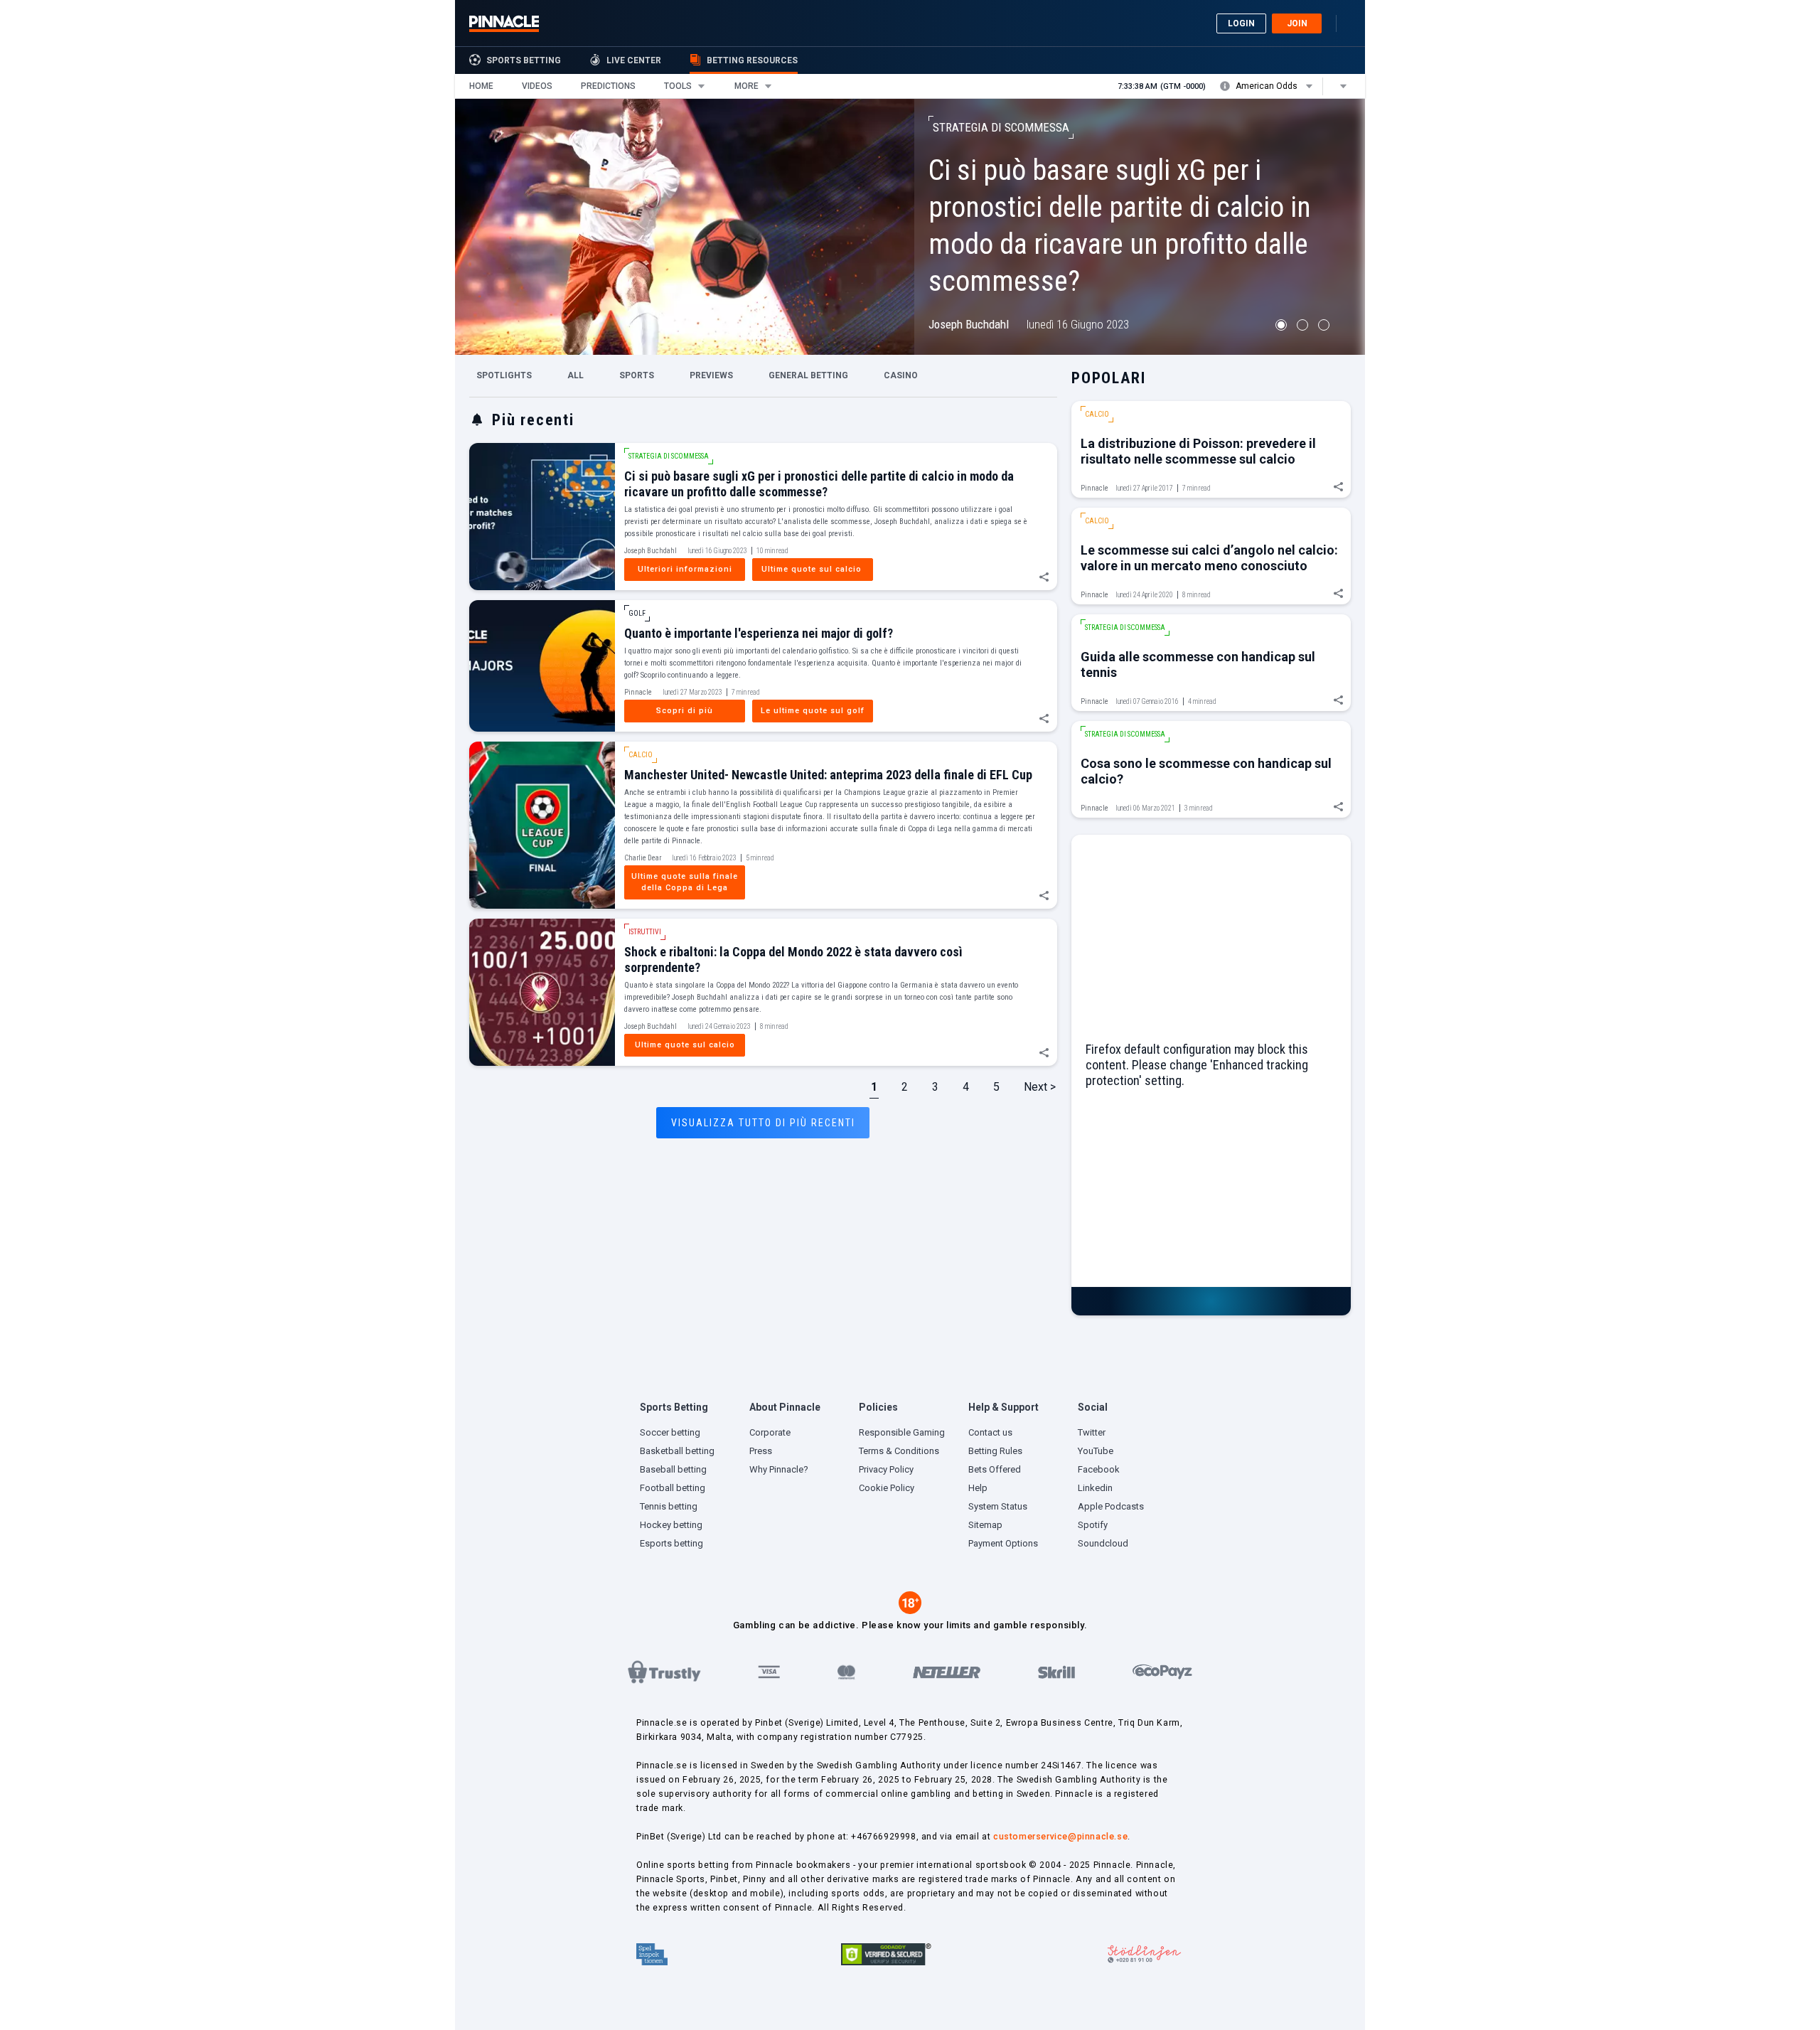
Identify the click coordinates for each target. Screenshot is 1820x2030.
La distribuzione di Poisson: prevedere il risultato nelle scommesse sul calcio (1198, 451)
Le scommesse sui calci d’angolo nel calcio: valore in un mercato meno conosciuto (1209, 558)
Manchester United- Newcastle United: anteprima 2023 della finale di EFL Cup (828, 775)
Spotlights (504, 376)
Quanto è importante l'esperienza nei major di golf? (759, 633)
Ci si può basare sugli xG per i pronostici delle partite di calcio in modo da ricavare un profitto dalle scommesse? (819, 484)
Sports (637, 376)
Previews (711, 376)
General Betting (808, 376)
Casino (901, 376)
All (576, 376)
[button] (481, 86)
